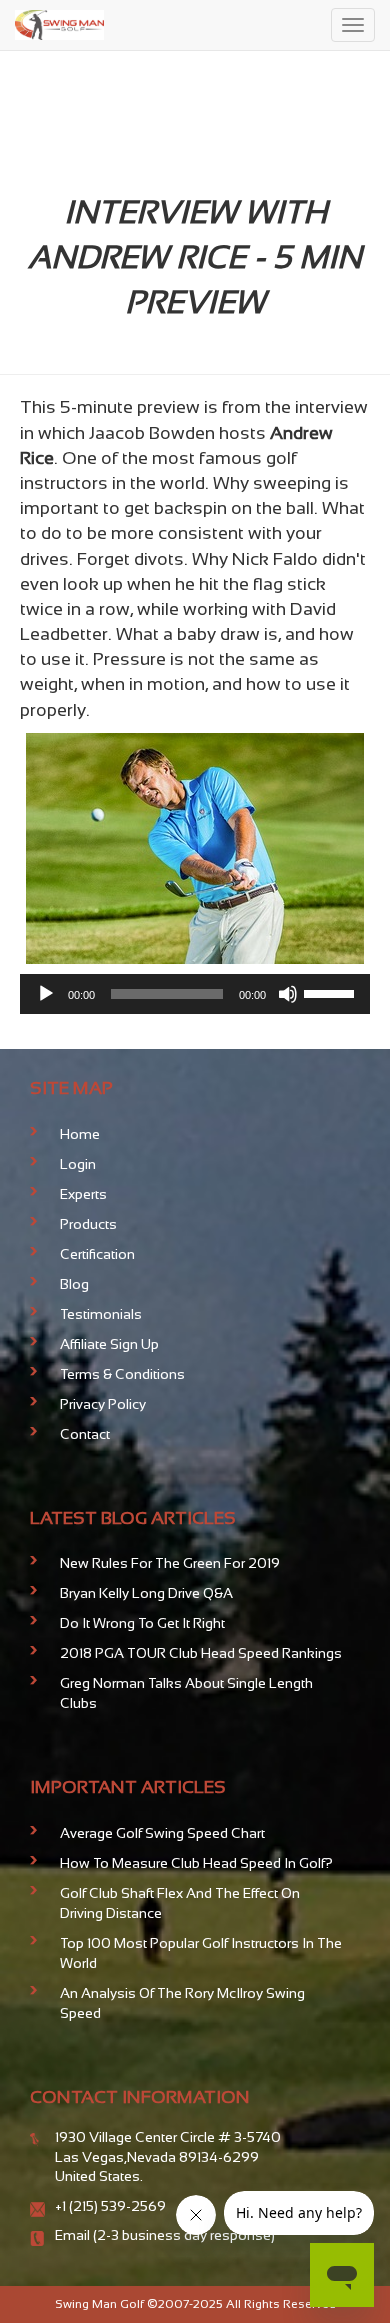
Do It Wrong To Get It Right (142, 1623)
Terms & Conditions (122, 1374)
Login (78, 1164)
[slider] (332, 992)
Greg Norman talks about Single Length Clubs (186, 1693)
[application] (195, 994)
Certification (97, 1254)
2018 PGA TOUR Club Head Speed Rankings (201, 1653)
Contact (85, 1434)
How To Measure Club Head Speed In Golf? (196, 1863)
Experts (83, 1194)
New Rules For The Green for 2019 (170, 1563)
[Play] (46, 994)
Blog (74, 1284)
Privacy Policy (103, 1404)
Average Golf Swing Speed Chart (162, 1833)
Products (88, 1224)
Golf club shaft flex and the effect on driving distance (180, 1903)
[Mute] (288, 994)
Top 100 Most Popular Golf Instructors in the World (201, 1953)
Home (80, 1134)
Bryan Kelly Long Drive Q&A (146, 1593)
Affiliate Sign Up (109, 1344)
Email (74, 2235)
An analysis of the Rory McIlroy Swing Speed (182, 2003)
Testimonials (101, 1314)
